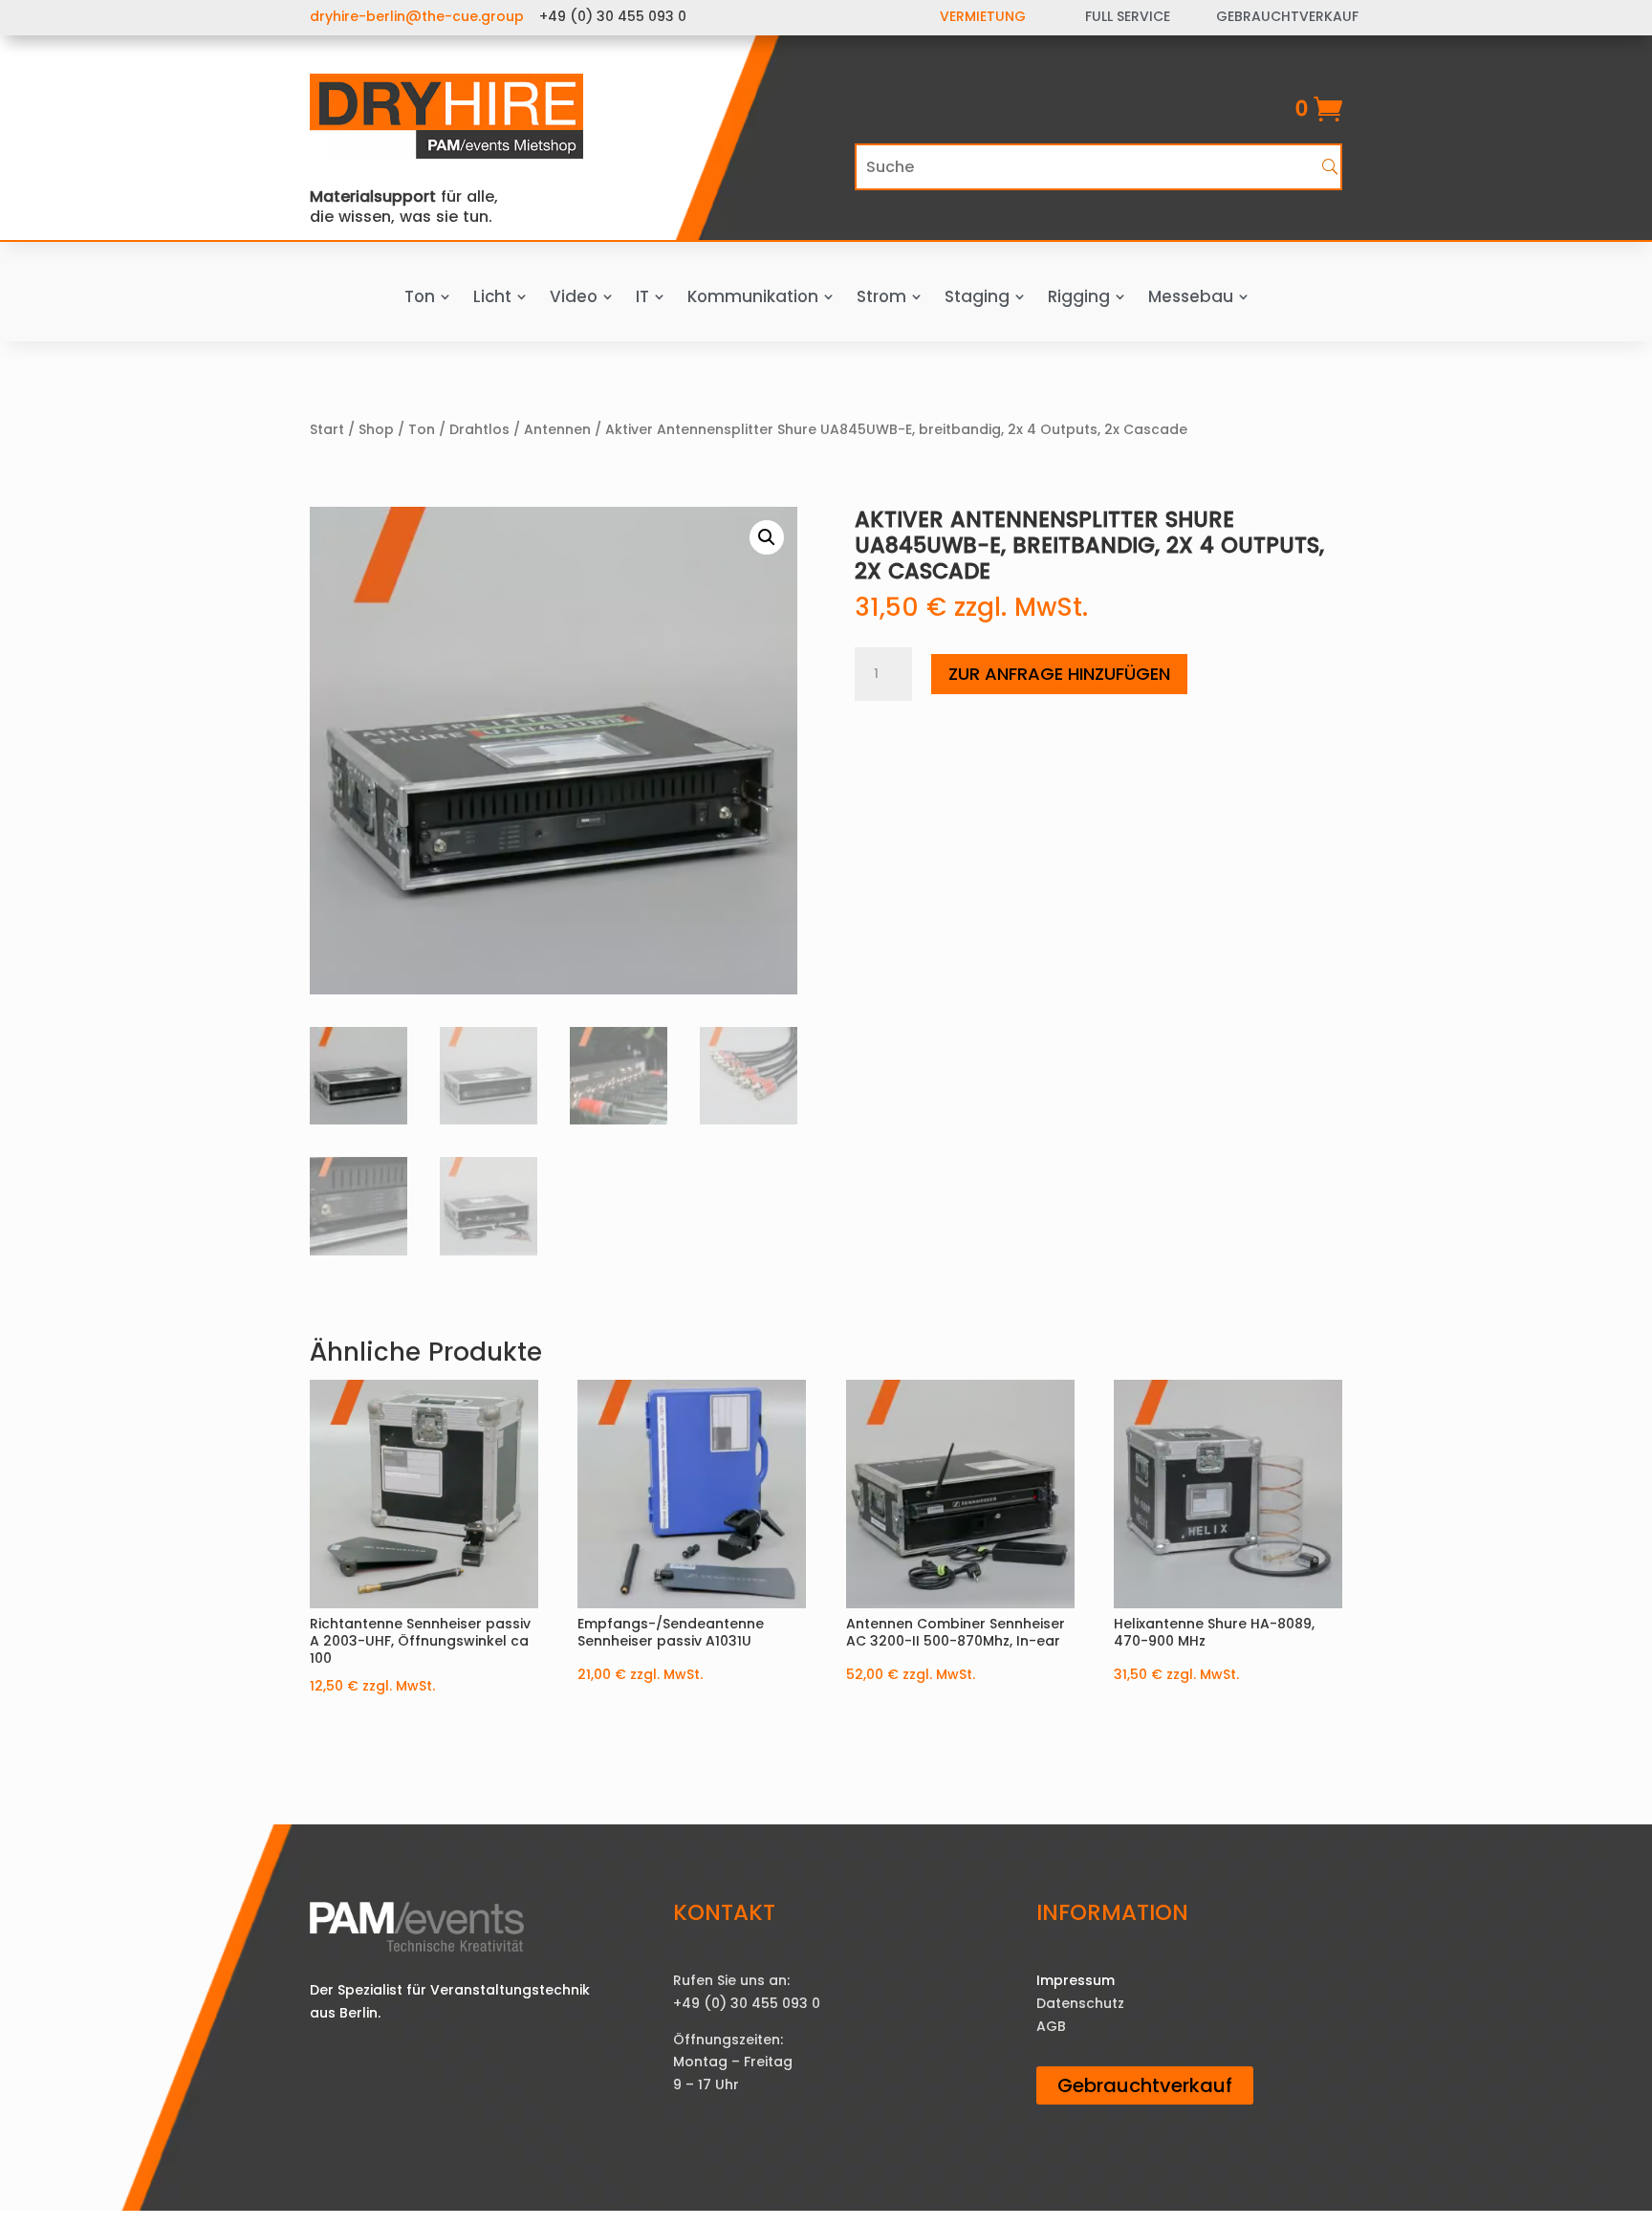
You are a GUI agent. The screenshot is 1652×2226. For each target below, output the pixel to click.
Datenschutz (1080, 2003)
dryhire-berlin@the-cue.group (417, 16)
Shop (376, 429)
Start (327, 429)
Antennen (557, 429)
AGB (1051, 2026)
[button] (767, 537)
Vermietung (983, 16)
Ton (422, 429)
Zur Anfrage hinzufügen (1059, 674)
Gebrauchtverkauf (1145, 2085)
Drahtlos (479, 429)
